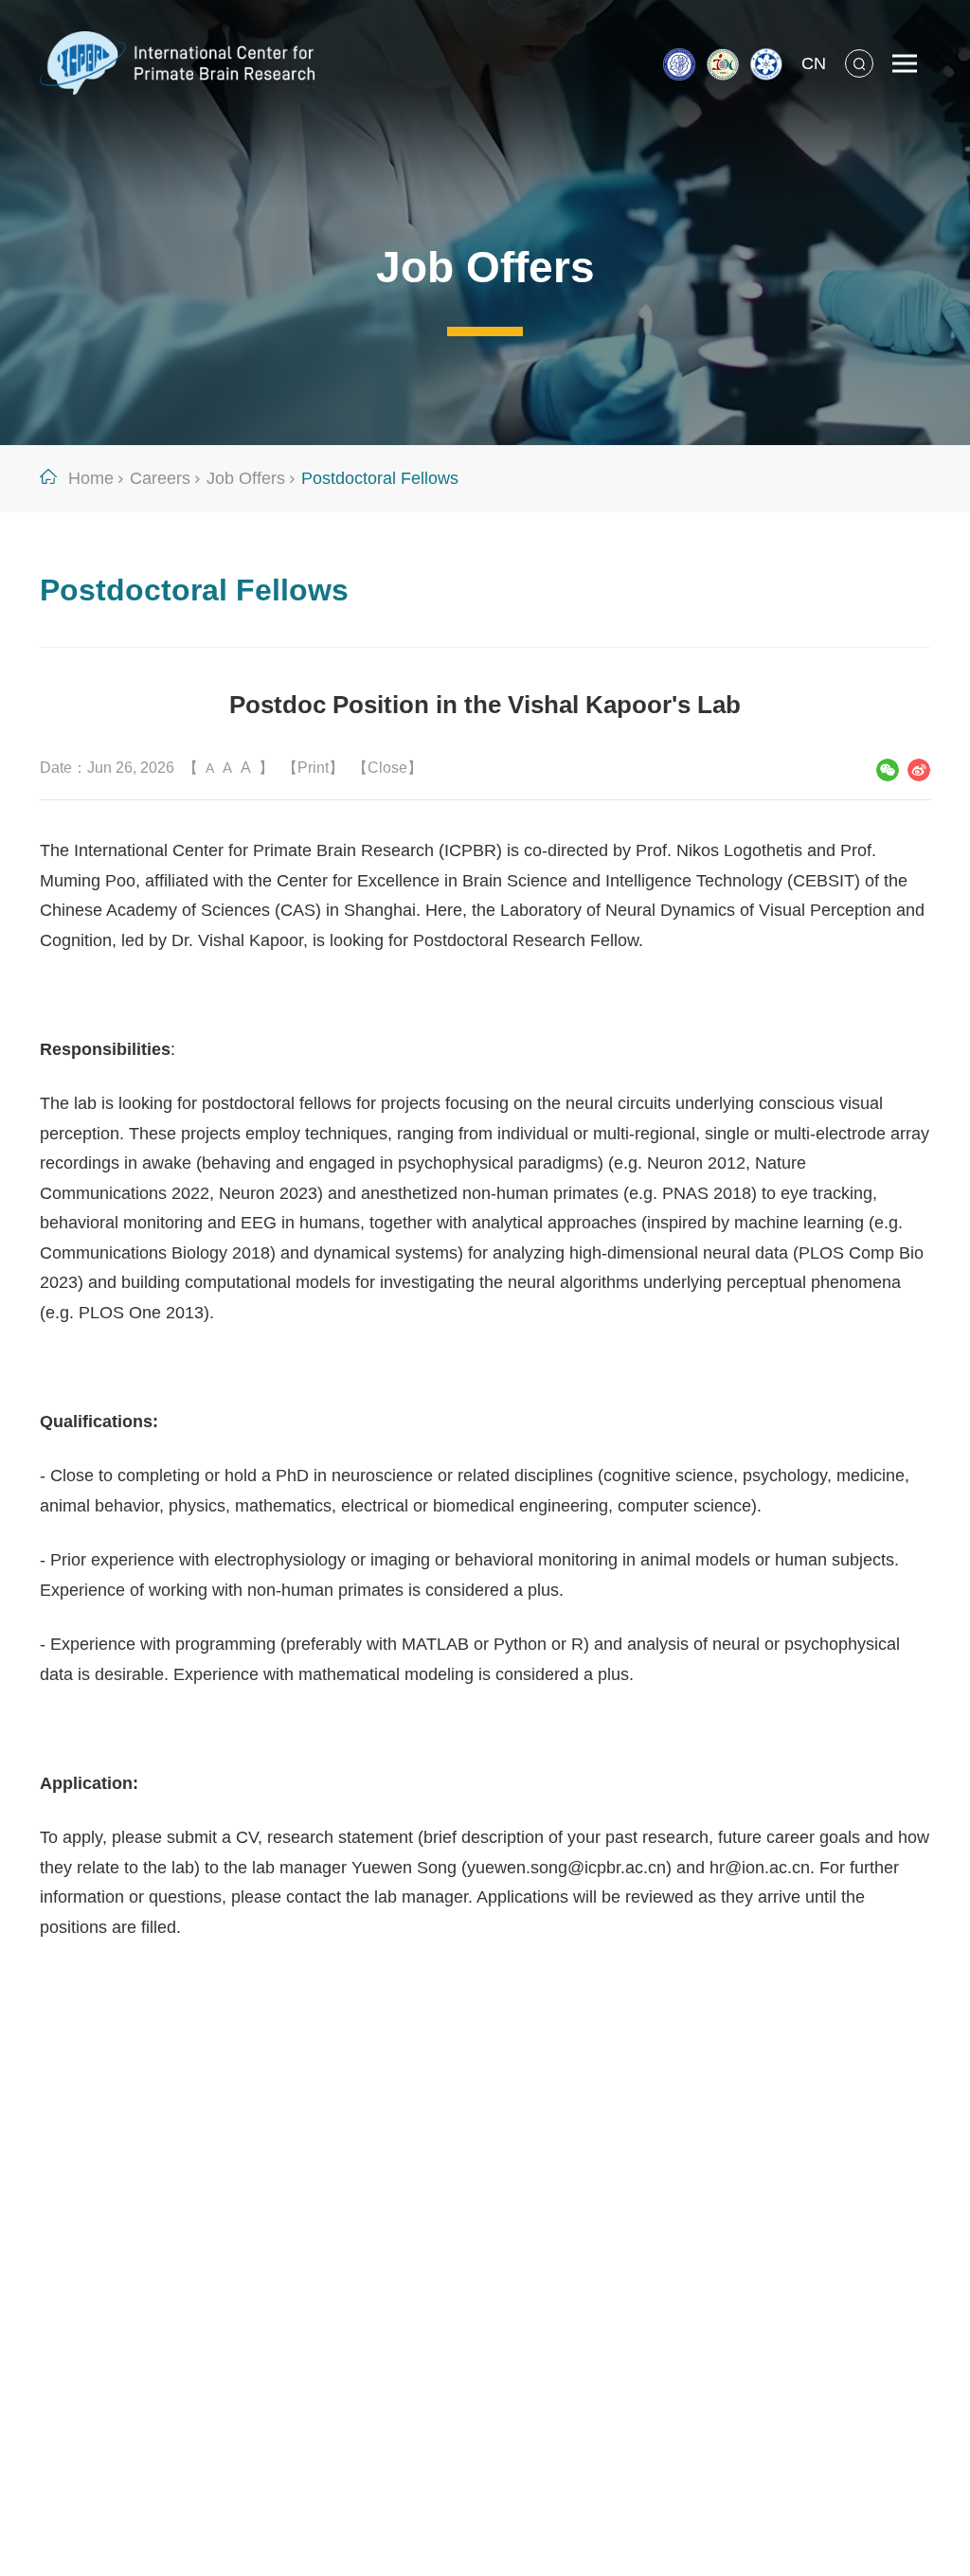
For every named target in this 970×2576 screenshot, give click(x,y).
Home (91, 478)
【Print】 (313, 768)
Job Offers (246, 478)
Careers (160, 478)
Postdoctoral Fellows (380, 478)
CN (814, 63)
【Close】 (387, 768)
